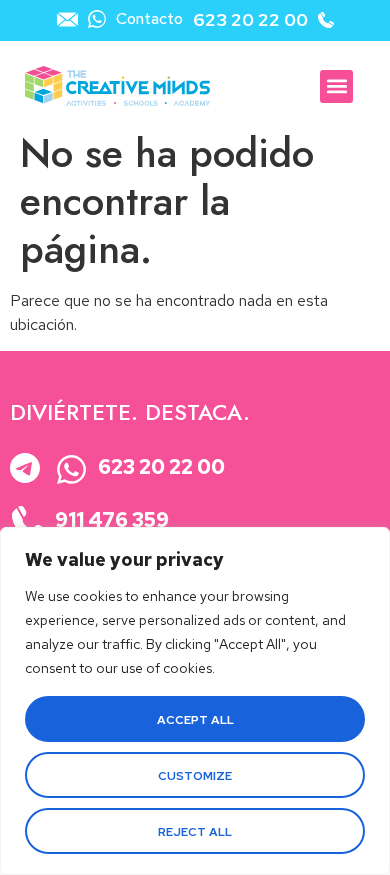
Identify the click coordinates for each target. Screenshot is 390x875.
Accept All (195, 720)
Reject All (195, 832)
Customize (195, 776)
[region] (195, 701)
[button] (336, 86)
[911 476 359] (28, 522)
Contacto (149, 18)
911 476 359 (112, 520)
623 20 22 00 (250, 19)
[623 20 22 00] (71, 469)
